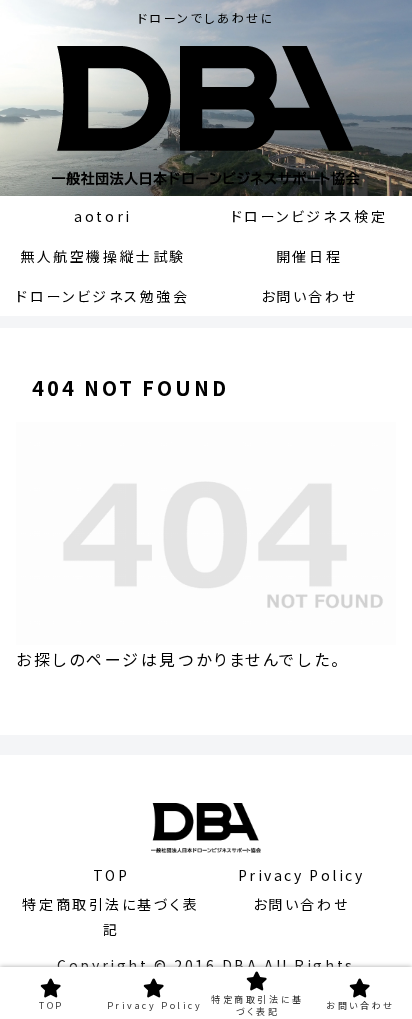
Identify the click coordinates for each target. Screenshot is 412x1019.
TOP (111, 875)
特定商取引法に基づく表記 (110, 916)
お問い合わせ (301, 904)
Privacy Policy (301, 875)
